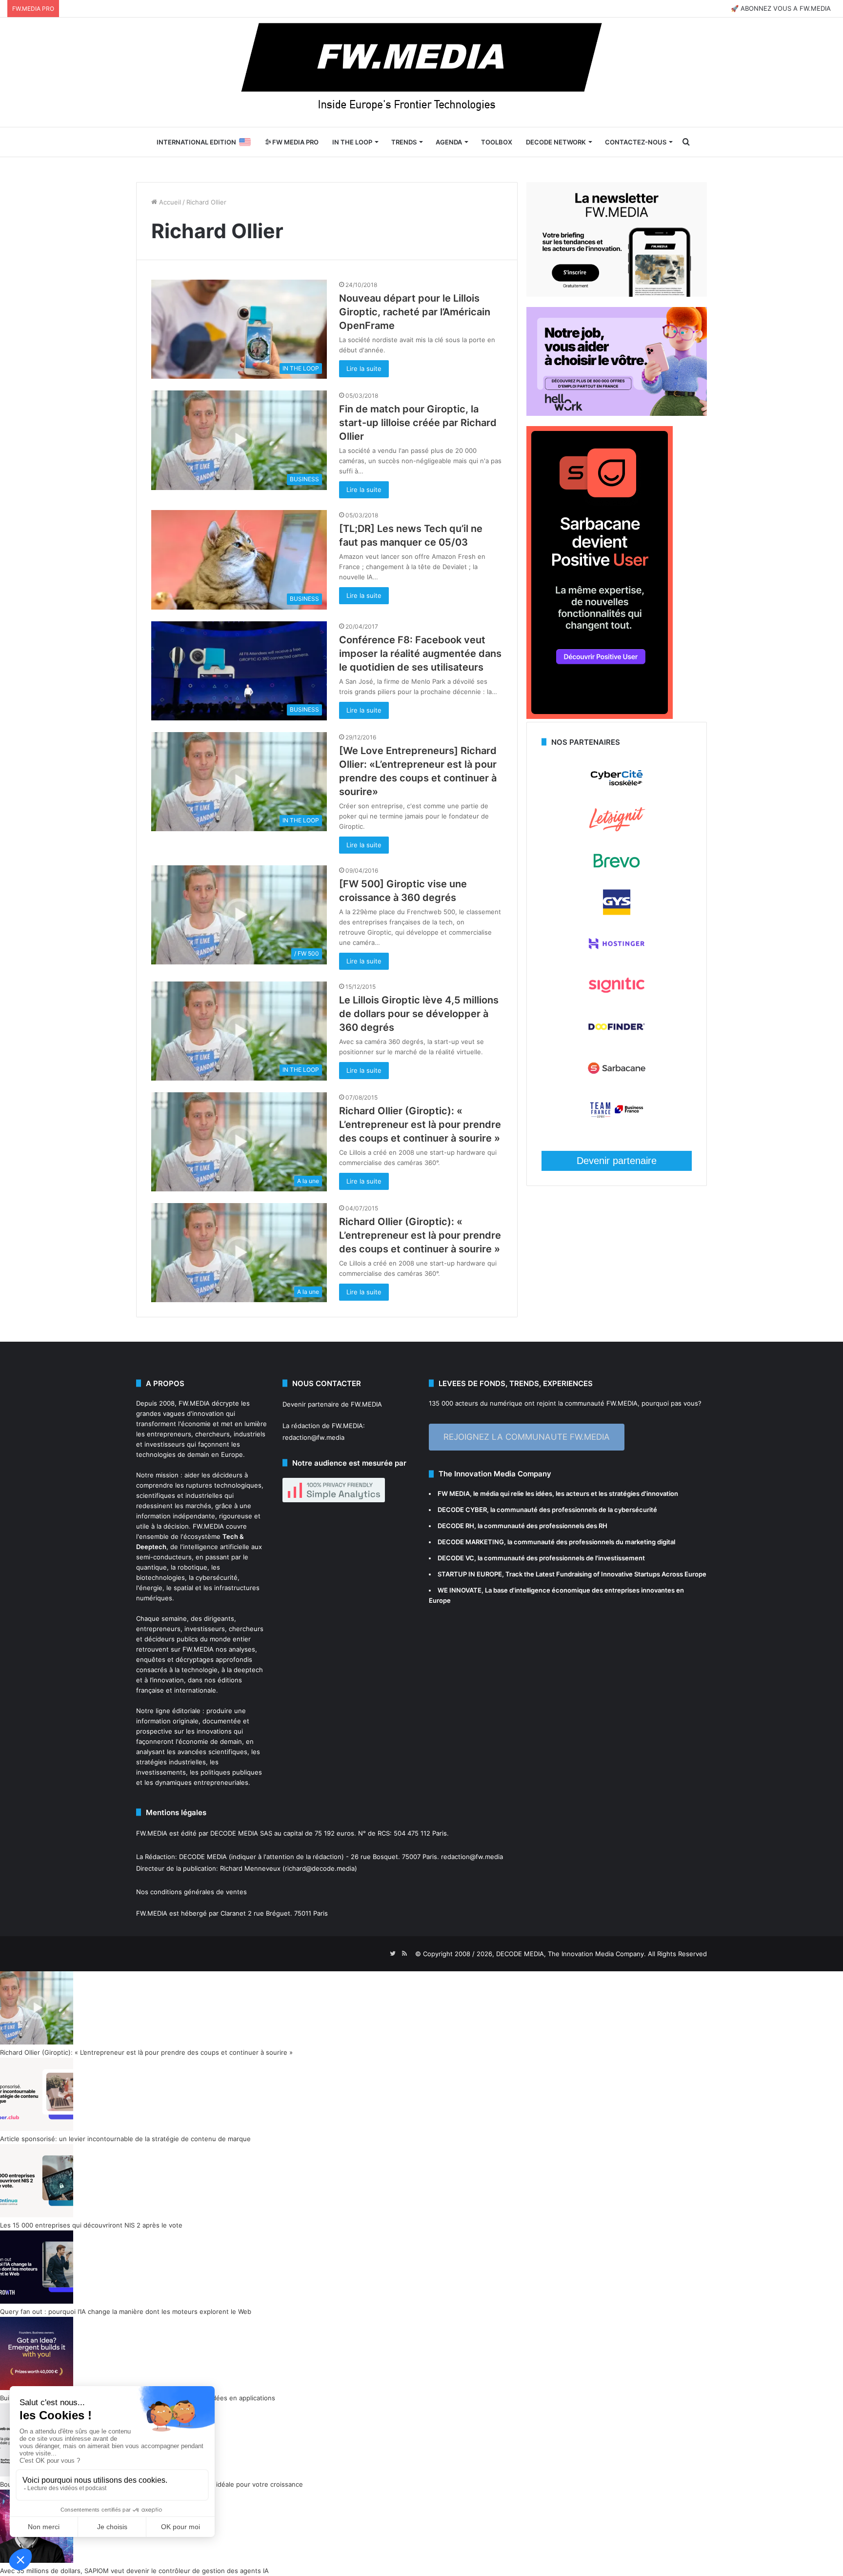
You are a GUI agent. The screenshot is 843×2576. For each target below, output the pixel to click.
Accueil (169, 202)
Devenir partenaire (617, 1161)
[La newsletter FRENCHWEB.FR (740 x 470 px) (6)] (617, 294)
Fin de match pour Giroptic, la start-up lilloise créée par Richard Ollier (418, 423)
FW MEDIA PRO (295, 142)
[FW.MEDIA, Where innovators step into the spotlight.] (421, 72)
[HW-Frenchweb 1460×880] (617, 413)
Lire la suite (364, 368)
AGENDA (449, 142)
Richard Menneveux (250, 1868)
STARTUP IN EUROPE (470, 1574)
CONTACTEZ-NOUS (636, 142)
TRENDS (404, 142)
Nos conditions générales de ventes (191, 1892)
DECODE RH (456, 1526)
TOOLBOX (497, 142)
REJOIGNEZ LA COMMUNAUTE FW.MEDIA (527, 1437)
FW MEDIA (454, 1493)
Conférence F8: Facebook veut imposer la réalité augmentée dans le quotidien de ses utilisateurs (420, 654)
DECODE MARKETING (471, 1542)
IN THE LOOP (352, 142)
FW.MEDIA (194, 1403)
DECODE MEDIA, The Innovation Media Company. (571, 1954)
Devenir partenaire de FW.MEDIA (332, 1404)
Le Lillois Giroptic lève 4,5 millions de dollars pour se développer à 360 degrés (419, 1014)
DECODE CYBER (462, 1510)
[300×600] (600, 716)
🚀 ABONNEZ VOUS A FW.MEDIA (781, 8)
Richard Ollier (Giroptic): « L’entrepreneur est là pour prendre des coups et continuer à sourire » (420, 1124)
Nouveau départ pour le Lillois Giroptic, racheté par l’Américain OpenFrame (415, 312)
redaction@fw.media (313, 1437)
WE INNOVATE (460, 1590)
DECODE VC (456, 1558)
